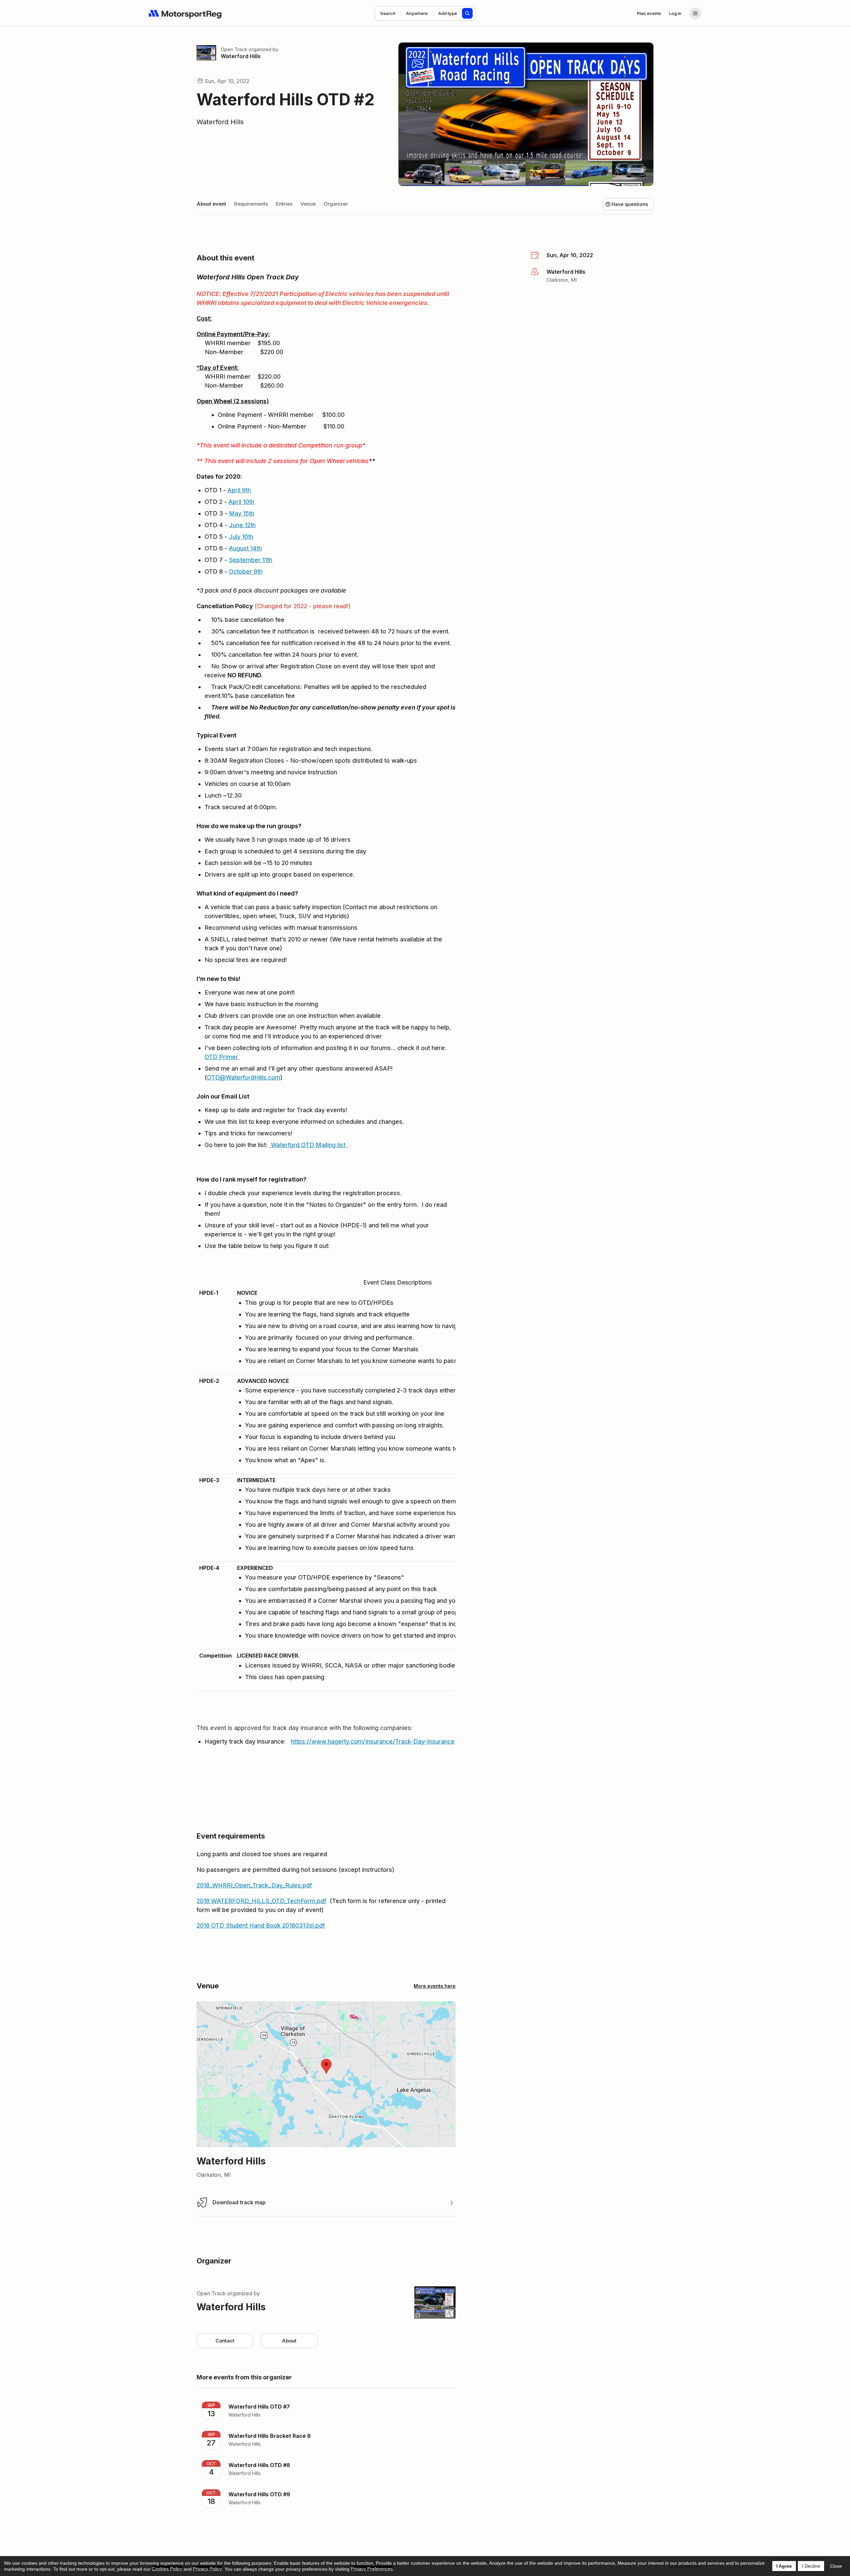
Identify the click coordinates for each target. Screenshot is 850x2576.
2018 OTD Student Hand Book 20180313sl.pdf (261, 1925)
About (289, 2341)
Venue (308, 204)
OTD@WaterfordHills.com (244, 1077)
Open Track (234, 49)
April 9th (239, 490)
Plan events (649, 13)
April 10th (241, 502)
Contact (225, 2341)
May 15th (242, 513)
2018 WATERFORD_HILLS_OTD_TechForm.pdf (261, 1901)
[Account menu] (695, 13)
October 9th (246, 572)
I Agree (784, 2566)
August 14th (245, 548)
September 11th (251, 560)
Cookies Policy (167, 2569)
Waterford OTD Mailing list (309, 1145)
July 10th (241, 537)
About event (211, 204)
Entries (284, 204)
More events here (435, 1986)
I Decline (811, 2566)
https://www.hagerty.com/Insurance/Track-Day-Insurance (373, 1741)
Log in (675, 13)
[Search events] (467, 13)
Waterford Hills (241, 56)
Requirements (251, 204)
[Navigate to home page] (185, 13)
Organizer (336, 204)
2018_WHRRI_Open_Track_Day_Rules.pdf (254, 1885)
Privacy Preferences (372, 2569)
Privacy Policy (207, 2569)
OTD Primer (222, 1057)
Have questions (630, 204)
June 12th (242, 525)
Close (836, 2566)
